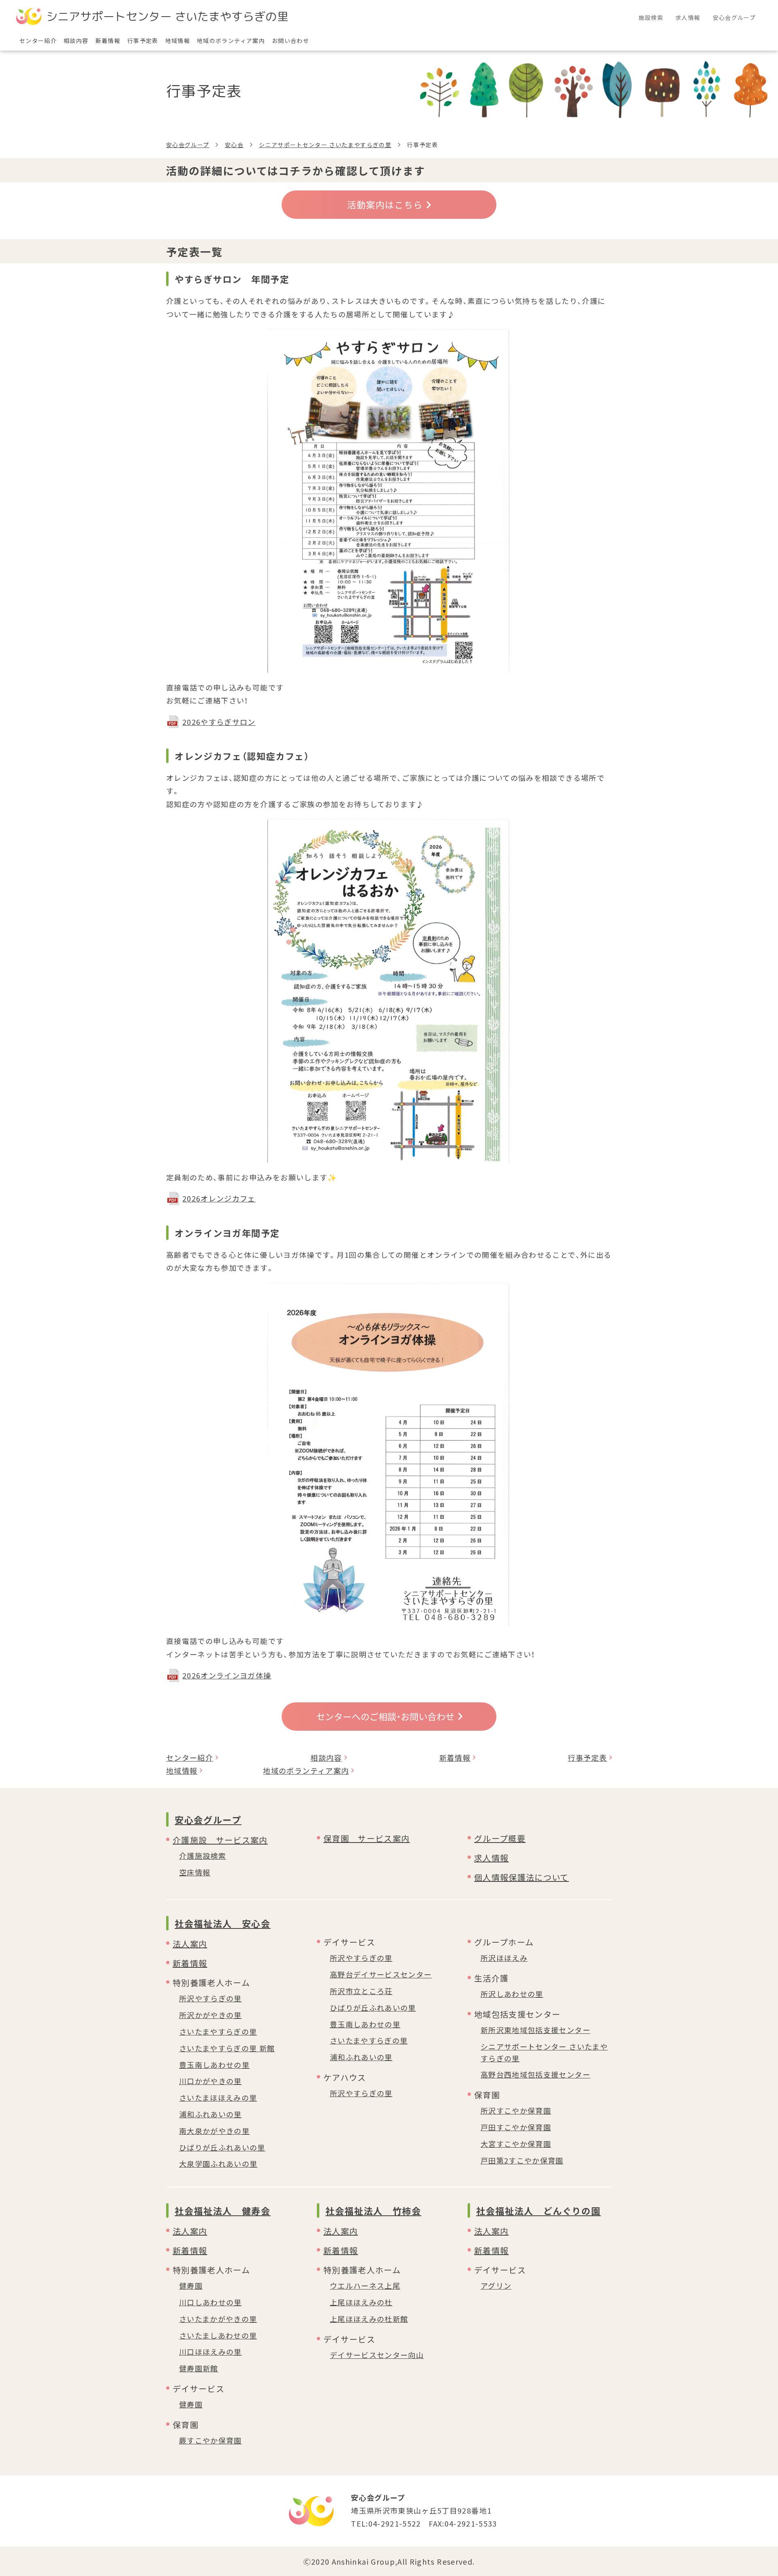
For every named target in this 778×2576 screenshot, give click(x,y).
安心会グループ (188, 145)
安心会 (234, 145)
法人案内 (190, 1944)
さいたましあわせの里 (218, 2335)
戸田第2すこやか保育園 (522, 2160)
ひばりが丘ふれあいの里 (222, 2147)
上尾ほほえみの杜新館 (369, 2319)
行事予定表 (587, 1757)
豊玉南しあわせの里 (214, 2065)
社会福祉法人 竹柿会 (373, 2210)
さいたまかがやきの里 (218, 2319)
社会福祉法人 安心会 (223, 1923)
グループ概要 (500, 1838)
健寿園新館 (199, 2368)
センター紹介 (190, 1757)
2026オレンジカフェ (219, 1198)
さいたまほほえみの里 (218, 2097)
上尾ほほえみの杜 (361, 2302)
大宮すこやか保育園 (516, 2144)
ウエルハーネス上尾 (365, 2285)
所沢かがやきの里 (211, 2015)
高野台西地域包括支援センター (535, 2074)
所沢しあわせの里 (512, 1994)
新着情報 (455, 1757)
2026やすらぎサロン (219, 722)
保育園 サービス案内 (367, 1838)
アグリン (496, 2285)
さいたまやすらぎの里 (218, 2031)
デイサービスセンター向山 (377, 2355)
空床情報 (195, 1872)
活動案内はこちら (385, 204)
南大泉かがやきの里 (214, 2131)
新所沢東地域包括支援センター (535, 2030)
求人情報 (491, 1858)
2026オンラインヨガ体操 (227, 1675)
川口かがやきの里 (211, 2081)
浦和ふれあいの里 (211, 2114)
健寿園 (191, 2285)
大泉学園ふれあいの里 (218, 2163)
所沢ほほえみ (504, 1958)
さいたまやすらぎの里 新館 (227, 2048)
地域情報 (182, 1770)
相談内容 (326, 1757)
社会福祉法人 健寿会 (223, 2210)
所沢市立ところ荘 (361, 1991)
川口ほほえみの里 (211, 2352)
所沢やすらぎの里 (211, 1998)
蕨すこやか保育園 (211, 2440)
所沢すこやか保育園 (516, 2110)
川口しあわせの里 (211, 2302)
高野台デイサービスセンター (381, 1974)
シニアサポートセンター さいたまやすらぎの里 (325, 145)
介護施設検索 (203, 1856)
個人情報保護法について (522, 1877)
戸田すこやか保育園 (516, 2127)
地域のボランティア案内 (306, 1770)
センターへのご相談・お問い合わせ (385, 1716)
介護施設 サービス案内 (220, 1840)
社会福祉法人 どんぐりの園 (538, 2210)
